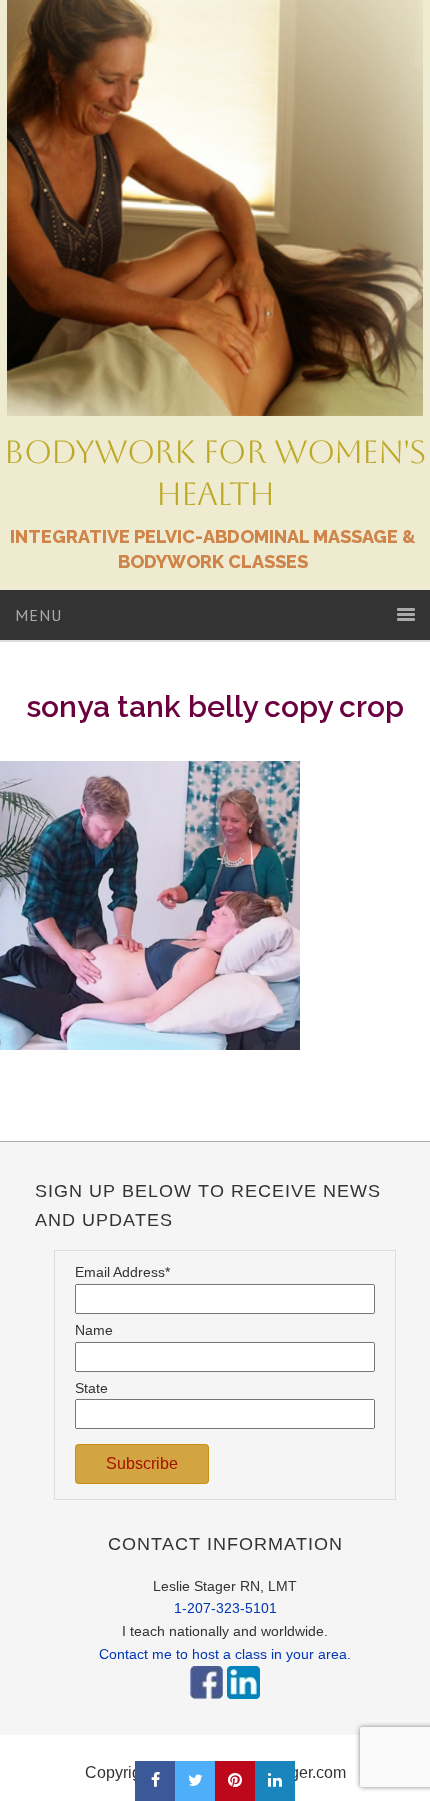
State (91, 1388)
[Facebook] (206, 1704)
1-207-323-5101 (225, 1608)
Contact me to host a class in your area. (225, 1654)
